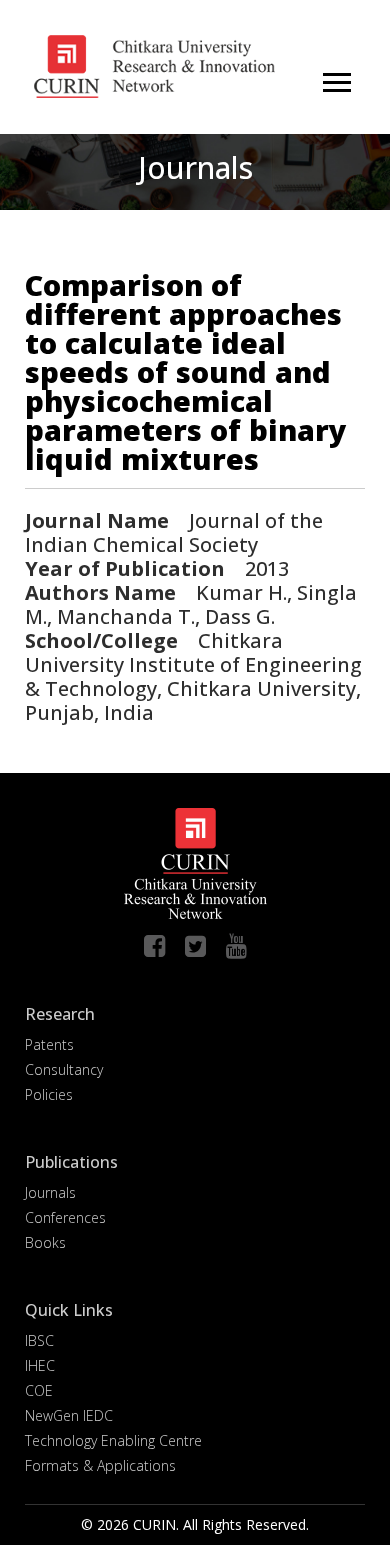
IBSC (39, 1340)
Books (45, 1242)
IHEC (40, 1365)
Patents (49, 1044)
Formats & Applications (100, 1465)
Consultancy (64, 1069)
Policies (49, 1094)
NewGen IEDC (69, 1415)
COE (39, 1390)
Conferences (65, 1217)
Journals (50, 1192)
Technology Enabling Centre (113, 1440)
